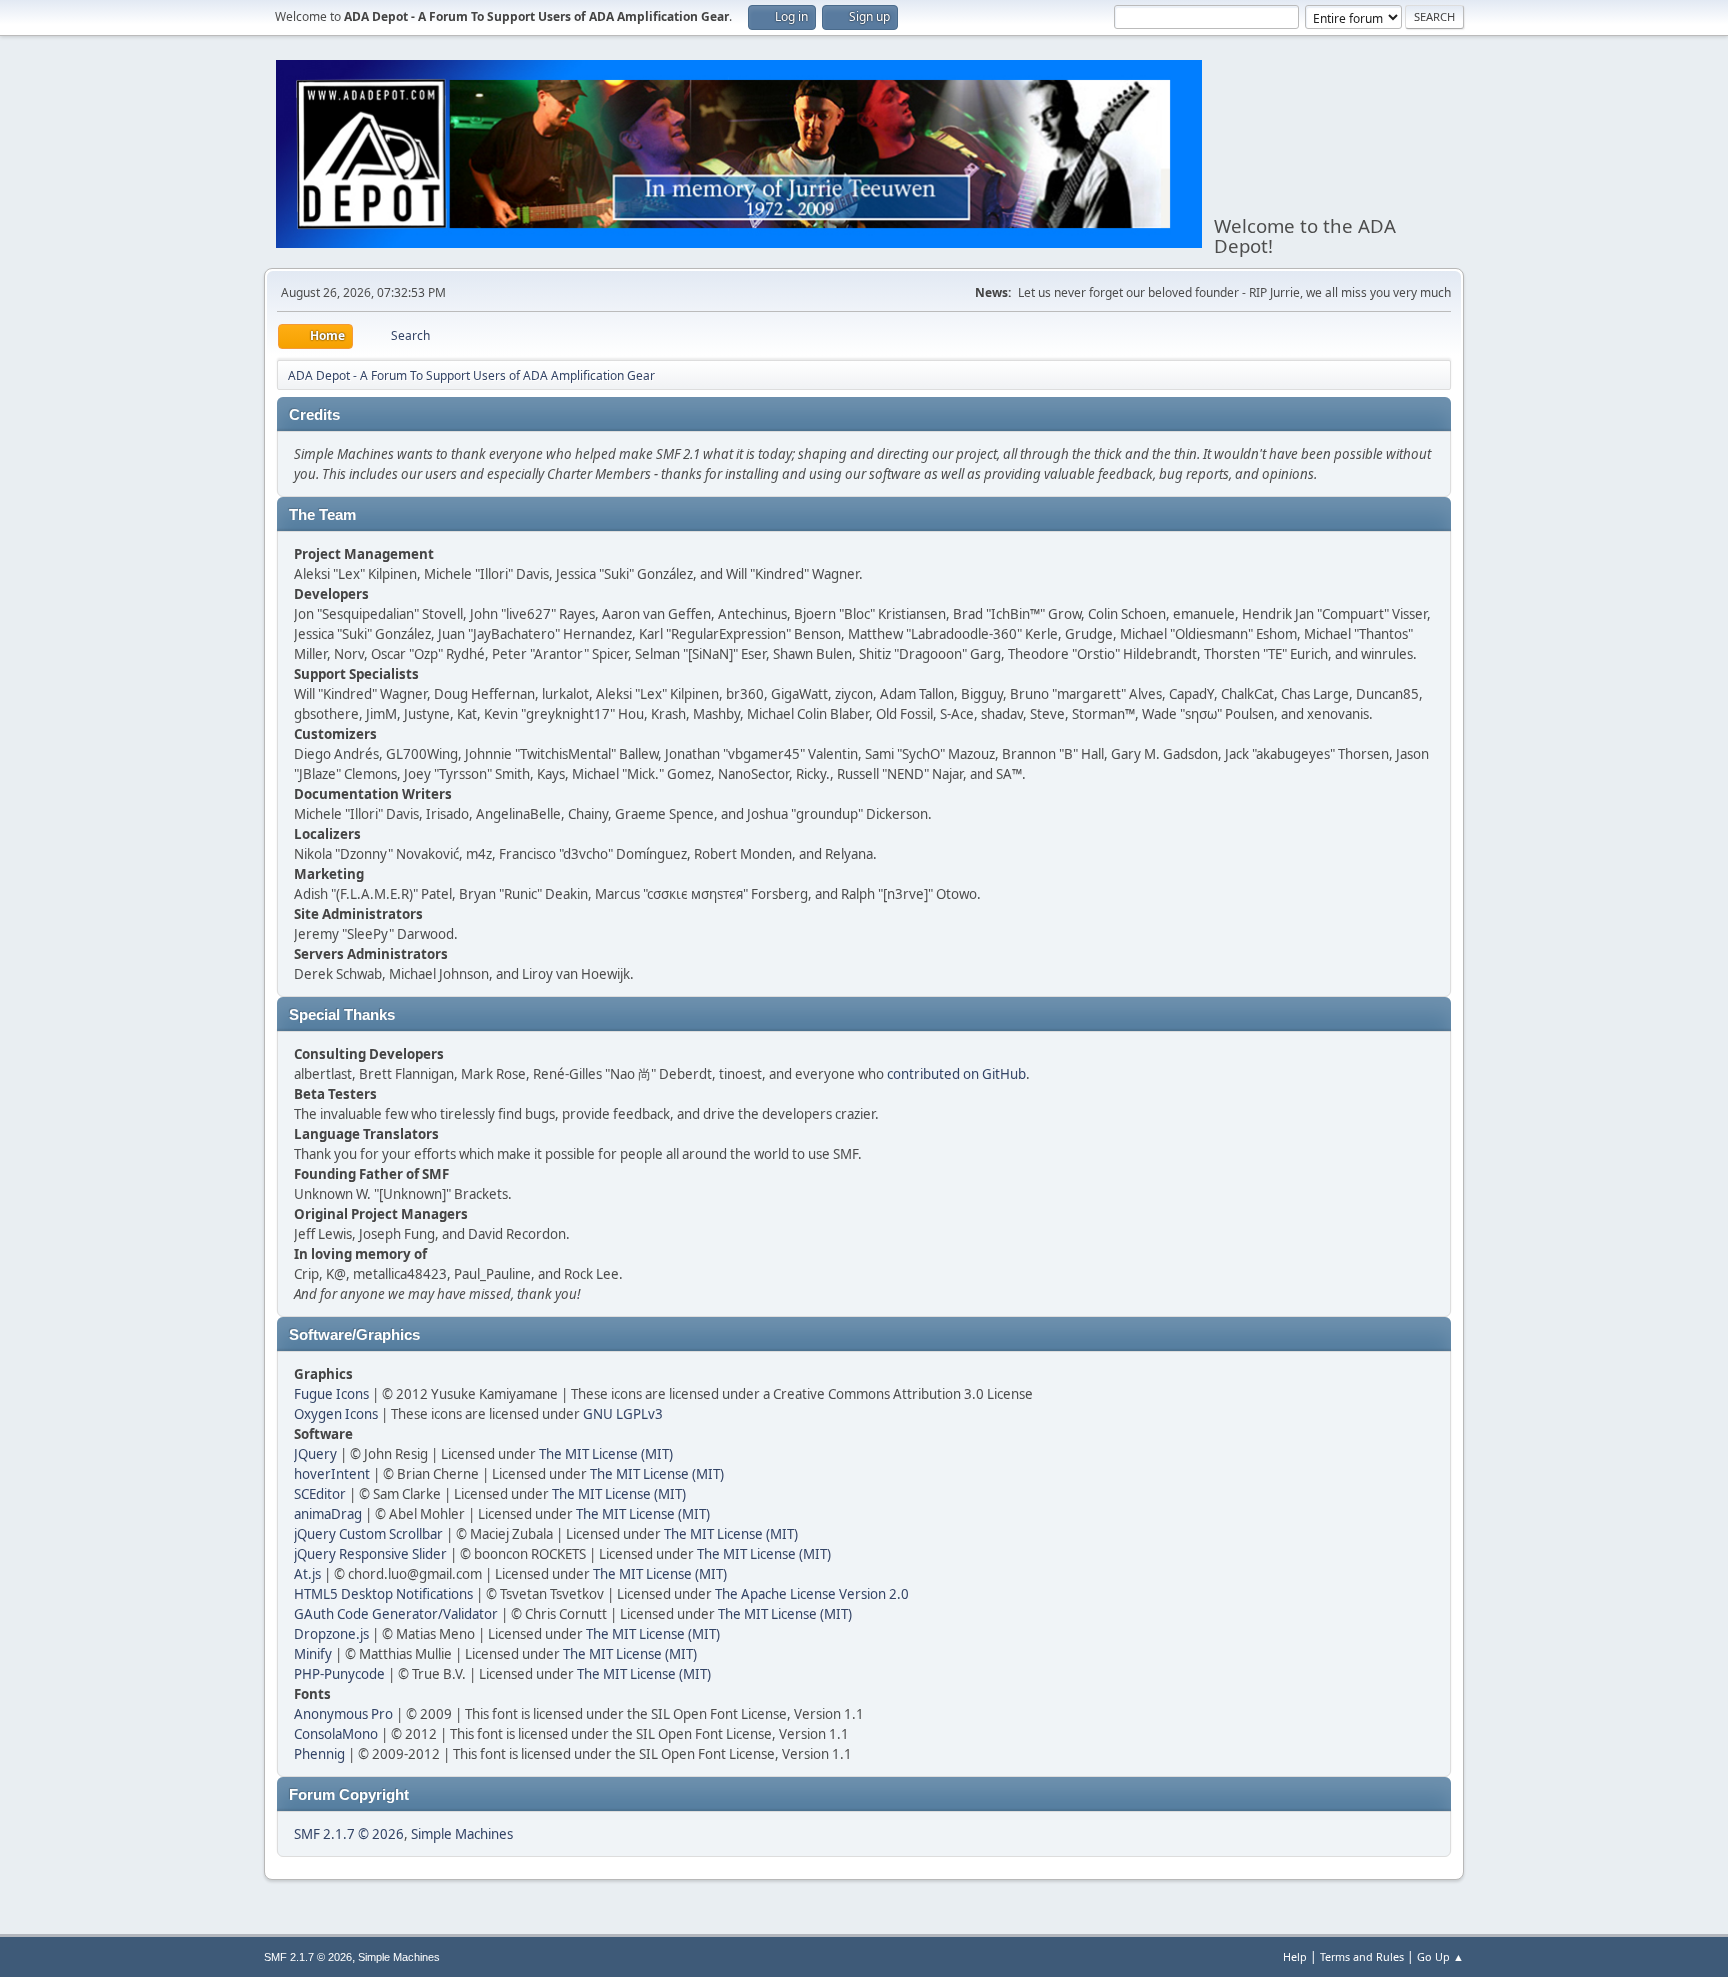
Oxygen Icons (336, 1414)
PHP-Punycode (339, 1674)
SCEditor (320, 1494)
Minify (313, 1654)
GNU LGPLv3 (623, 1414)
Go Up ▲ (1440, 1956)
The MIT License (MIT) (606, 1454)
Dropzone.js (331, 1634)
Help (1295, 1956)
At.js (307, 1574)
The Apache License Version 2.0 (812, 1594)
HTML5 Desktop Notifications (383, 1594)
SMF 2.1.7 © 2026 (349, 1834)
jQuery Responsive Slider (370, 1554)
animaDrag (328, 1514)
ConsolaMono (336, 1734)
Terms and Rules (1362, 1956)
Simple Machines (462, 1834)
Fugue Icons (331, 1394)
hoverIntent (332, 1474)
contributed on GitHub (956, 1074)
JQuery (315, 1454)
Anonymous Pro (343, 1714)
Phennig (319, 1754)
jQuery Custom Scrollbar (368, 1534)
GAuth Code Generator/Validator (396, 1614)
